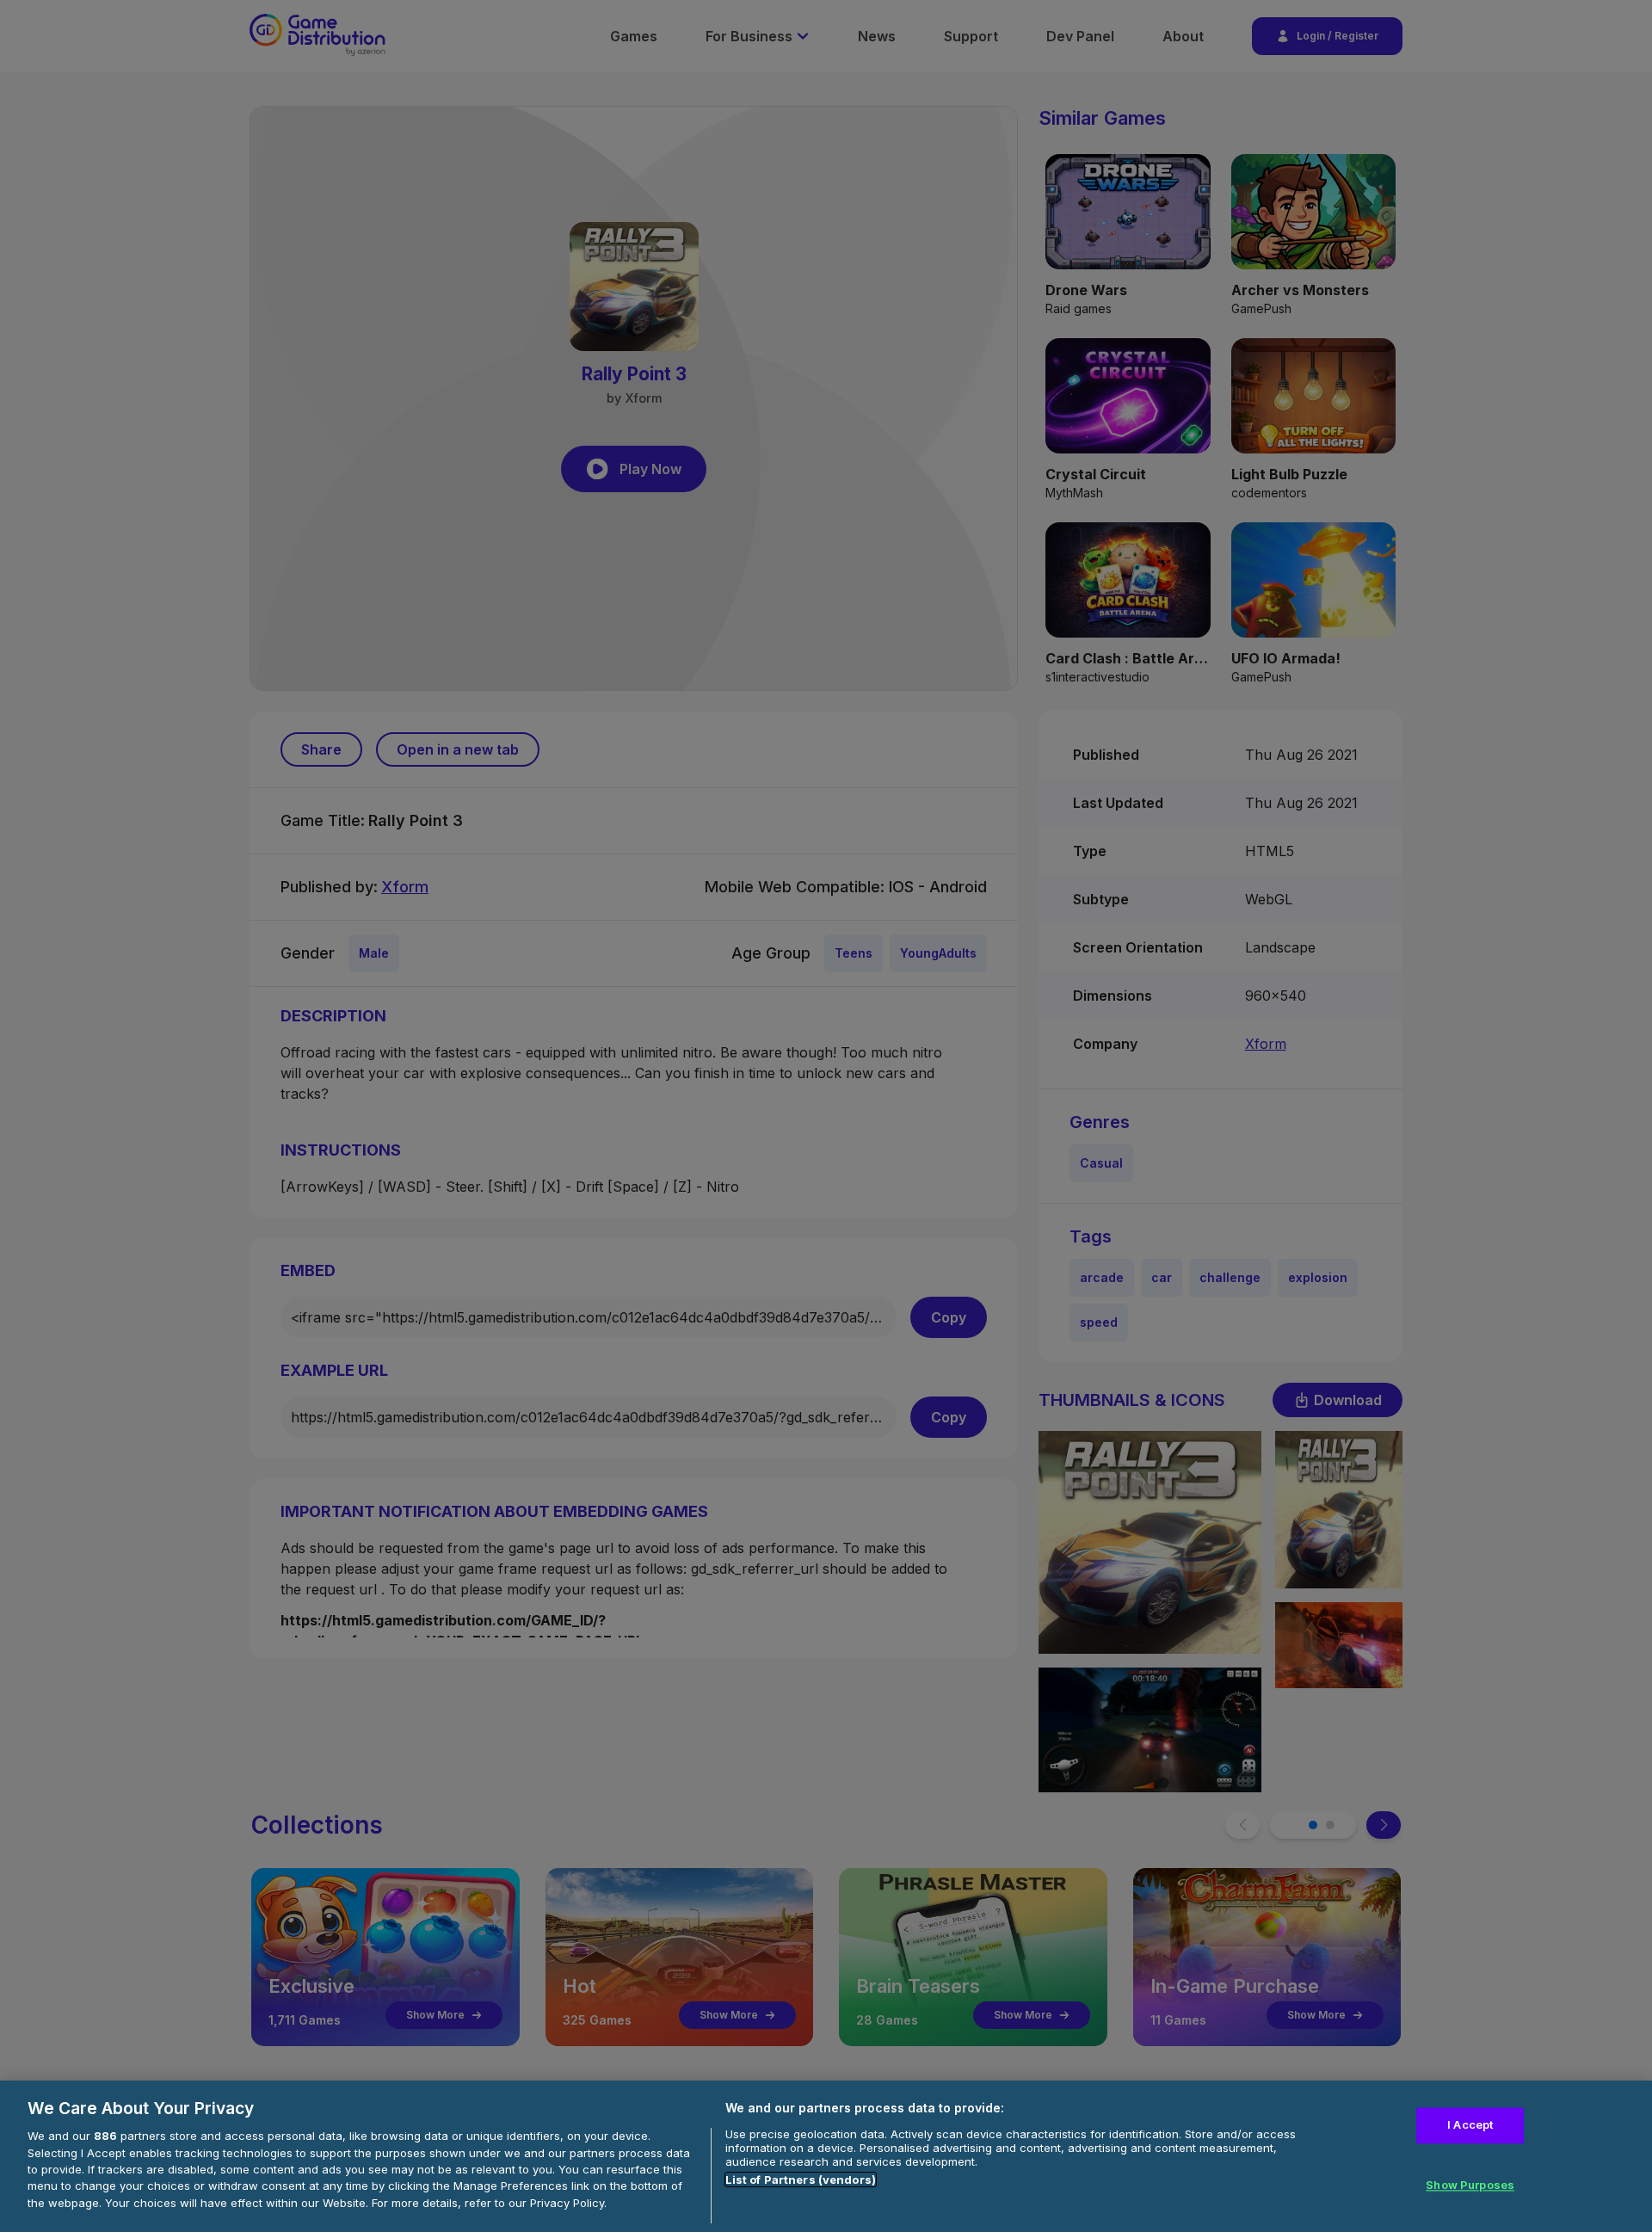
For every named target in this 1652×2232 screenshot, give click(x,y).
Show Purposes (1470, 2185)
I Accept (1470, 2125)
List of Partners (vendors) (801, 2180)
